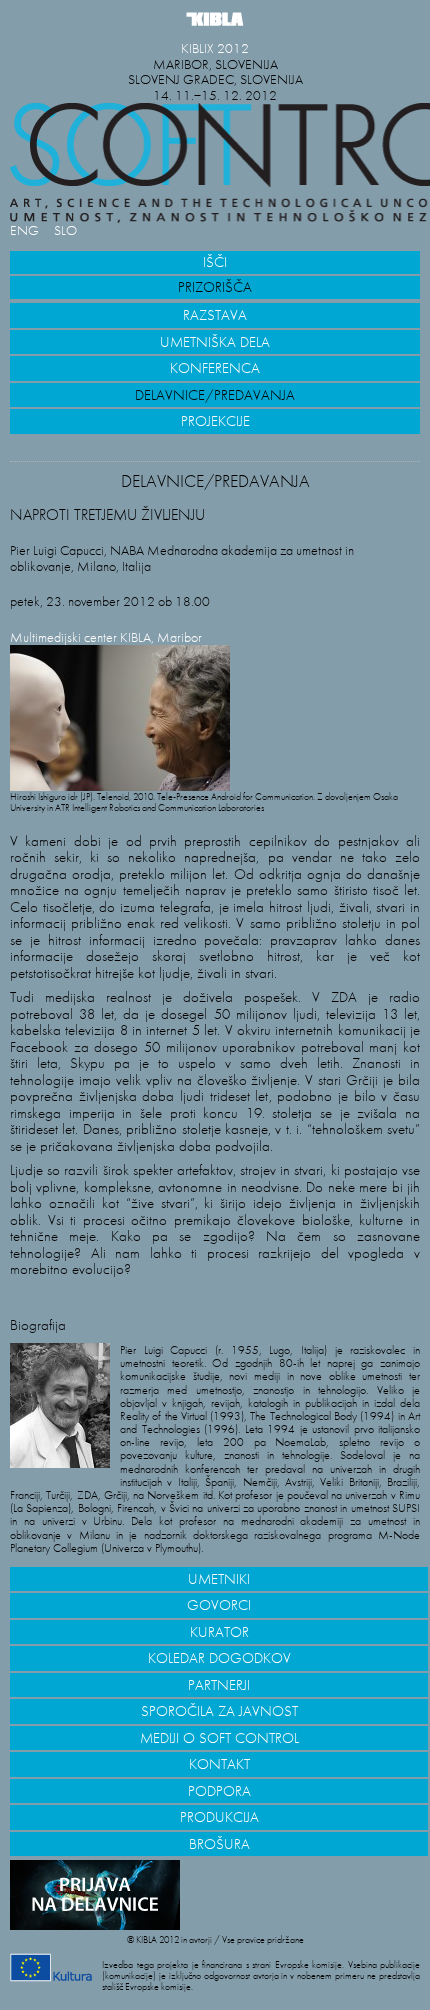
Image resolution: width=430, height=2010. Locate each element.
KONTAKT (219, 1764)
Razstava (215, 315)
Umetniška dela (215, 342)
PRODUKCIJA (219, 1817)
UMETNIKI (219, 1579)
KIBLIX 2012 (215, 48)
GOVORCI (219, 1605)
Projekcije (215, 421)
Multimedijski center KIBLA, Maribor (106, 637)
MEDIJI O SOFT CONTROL (219, 1738)
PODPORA (219, 1791)
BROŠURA (219, 1844)
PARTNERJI (219, 1685)
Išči (215, 262)
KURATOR (219, 1632)
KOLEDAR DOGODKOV (219, 1658)
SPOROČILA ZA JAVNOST (219, 1711)
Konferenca (215, 368)
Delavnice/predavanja (215, 395)
